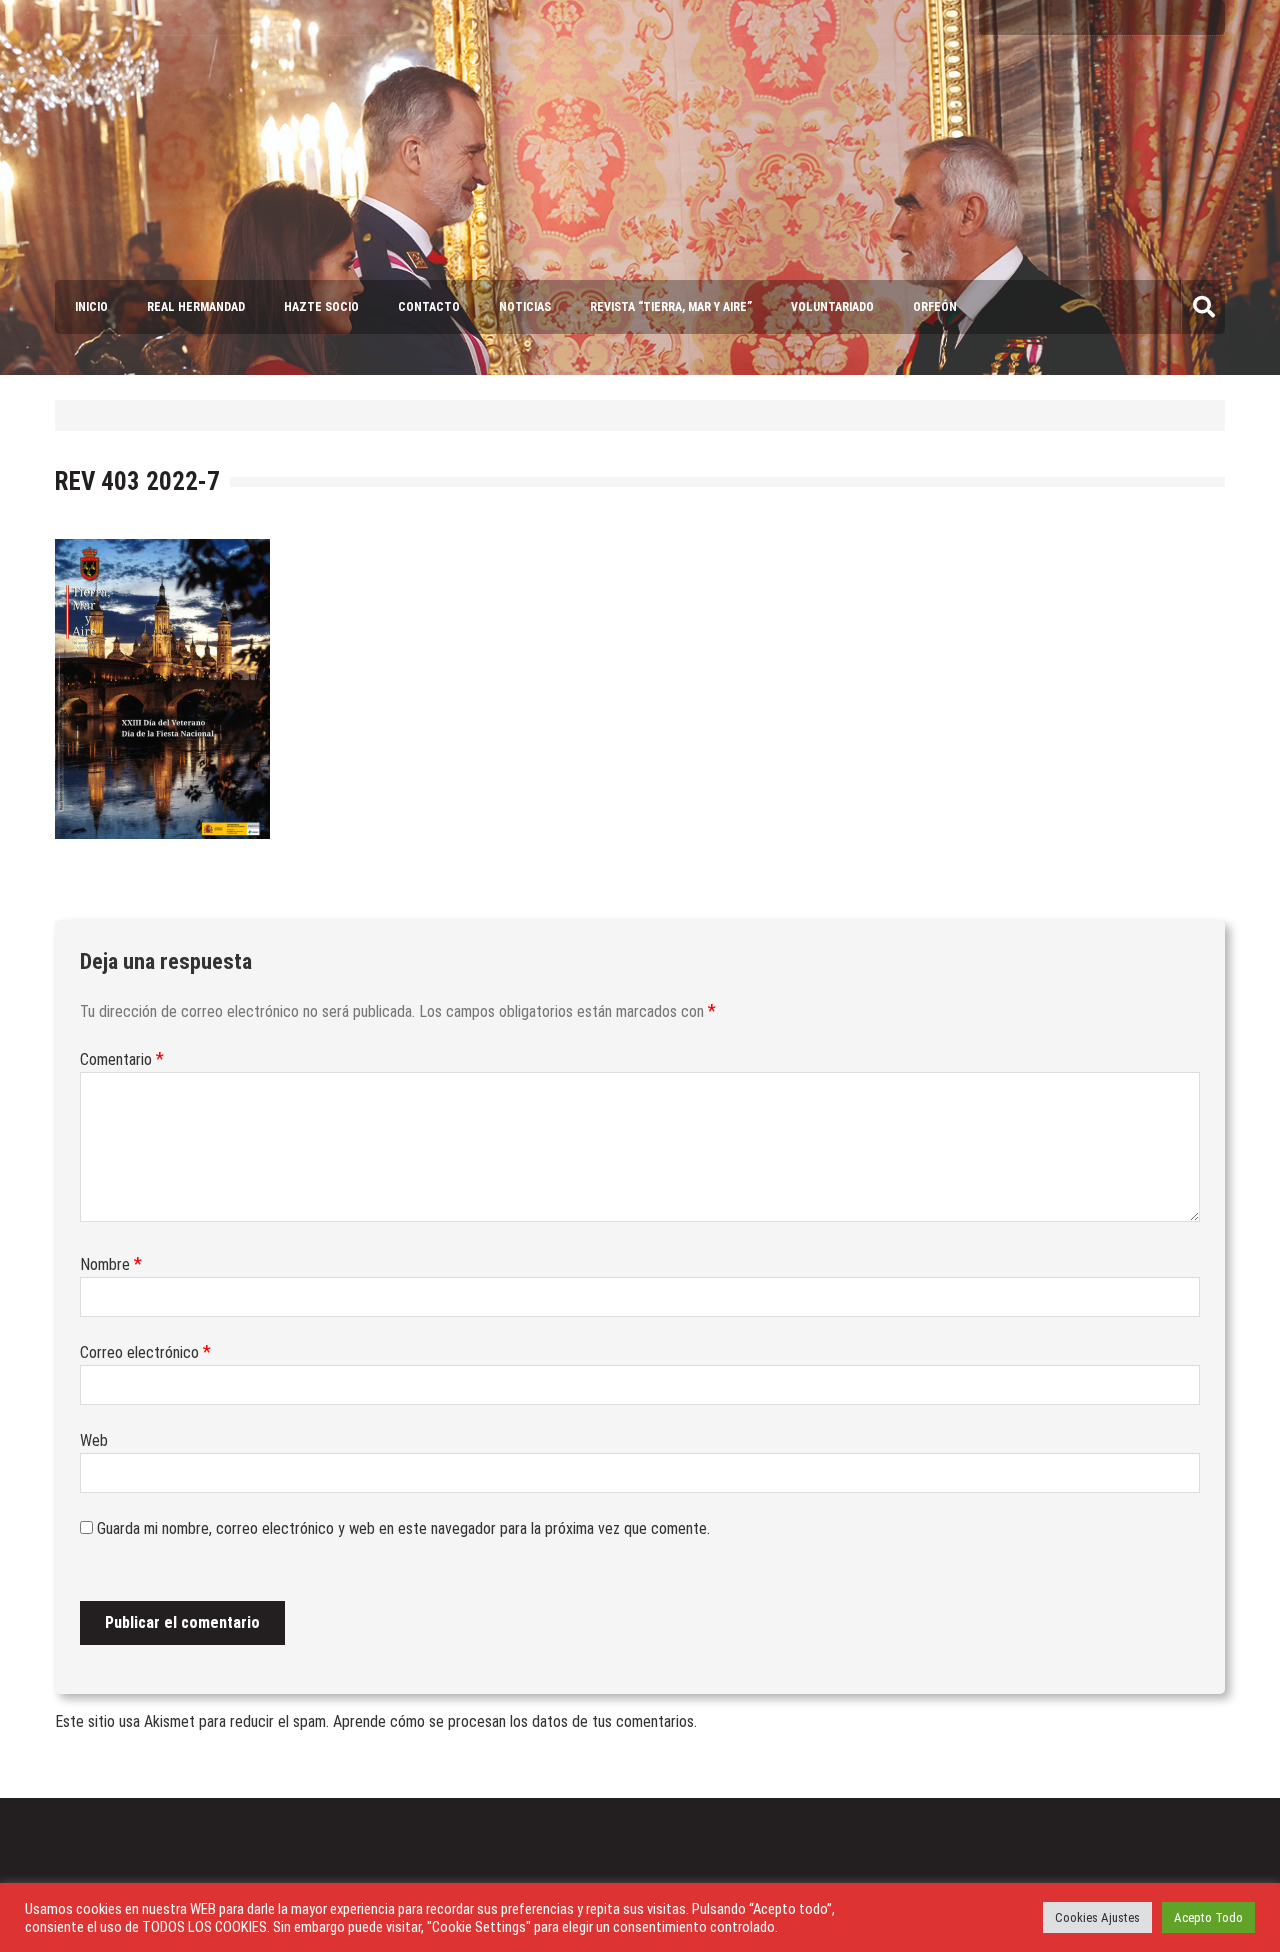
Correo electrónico (145, 1352)
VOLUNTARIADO (832, 307)
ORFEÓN (935, 307)
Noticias (525, 307)
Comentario (122, 1059)
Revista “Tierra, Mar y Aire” (671, 307)
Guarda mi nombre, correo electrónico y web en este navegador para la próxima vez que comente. (403, 1528)
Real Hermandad (196, 307)
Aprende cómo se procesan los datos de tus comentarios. (515, 1721)
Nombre (111, 1264)
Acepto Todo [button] (1208, 1917)
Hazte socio (321, 307)
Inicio (91, 307)
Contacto (429, 307)
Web (94, 1440)
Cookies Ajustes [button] (1097, 1917)
